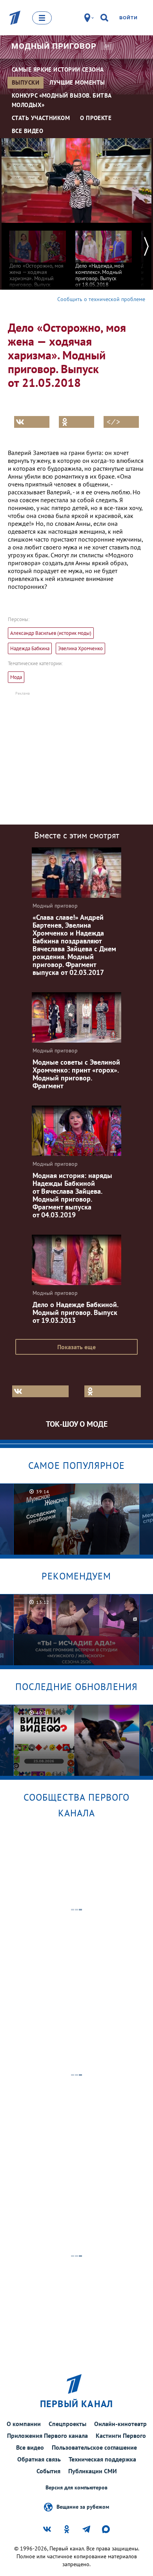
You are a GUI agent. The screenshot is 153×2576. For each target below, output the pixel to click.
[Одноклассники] (76, 422)
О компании (24, 2424)
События (48, 2471)
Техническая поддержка (102, 2459)
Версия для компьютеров (76, 2488)
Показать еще (76, 1347)
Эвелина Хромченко (80, 648)
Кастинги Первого (121, 2435)
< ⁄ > (113, 422)
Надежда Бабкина (30, 648)
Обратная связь (39, 2459)
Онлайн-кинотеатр (120, 2424)
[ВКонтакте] (32, 422)
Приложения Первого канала (47, 2435)
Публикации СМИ (93, 2471)
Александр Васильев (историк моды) (51, 633)
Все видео (30, 2447)
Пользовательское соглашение (94, 2447)
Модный (54, 46)
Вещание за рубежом (83, 2507)
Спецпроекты (67, 2424)
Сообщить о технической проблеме (101, 299)
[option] (38, 258)
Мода (16, 677)
